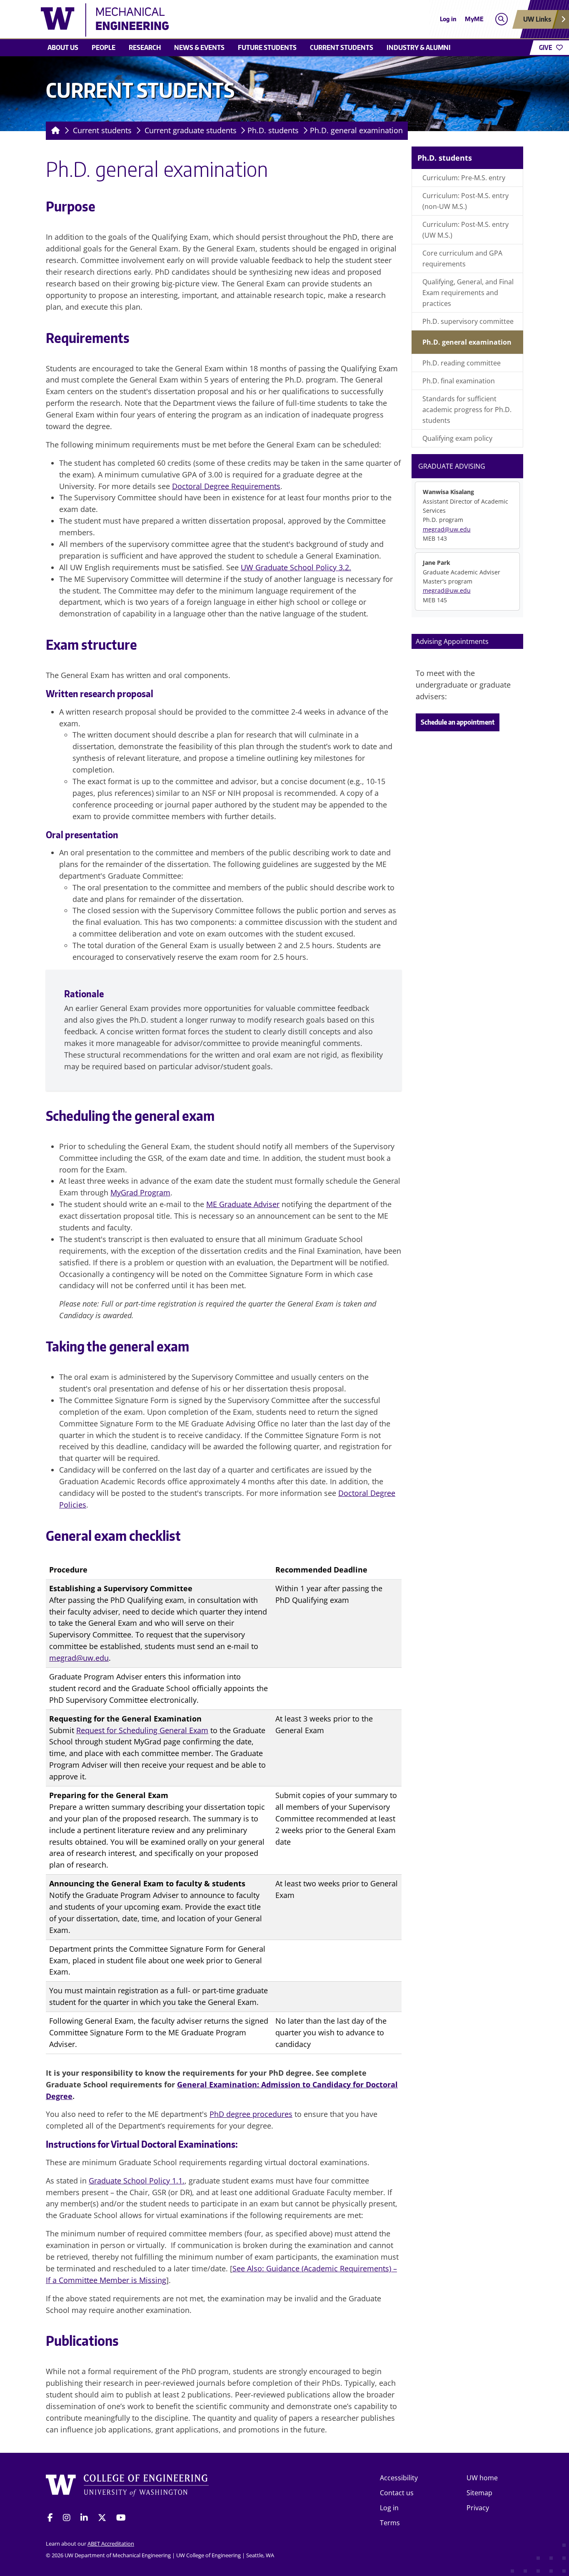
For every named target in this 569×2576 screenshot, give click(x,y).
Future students (267, 47)
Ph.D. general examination (356, 130)
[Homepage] (54, 131)
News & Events (199, 47)
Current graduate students (191, 130)
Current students (342, 47)
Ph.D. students (273, 130)
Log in (448, 19)
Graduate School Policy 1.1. (137, 2181)
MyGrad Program (140, 1192)
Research (145, 47)
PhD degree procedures (251, 2114)
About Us (63, 47)
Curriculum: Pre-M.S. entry (464, 178)
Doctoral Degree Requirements (226, 486)
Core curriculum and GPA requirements (462, 258)
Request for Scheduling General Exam (142, 1730)
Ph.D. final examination (459, 381)
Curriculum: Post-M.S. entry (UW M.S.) (465, 230)
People (104, 47)
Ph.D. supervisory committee (468, 321)
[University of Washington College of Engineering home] (127, 2487)
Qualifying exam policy (457, 438)
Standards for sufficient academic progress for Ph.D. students (467, 410)
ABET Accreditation (111, 2544)
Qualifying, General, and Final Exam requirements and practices (468, 293)
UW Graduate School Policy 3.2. (296, 567)
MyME (474, 19)
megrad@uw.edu (79, 1658)
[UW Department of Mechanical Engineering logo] (224, 20)
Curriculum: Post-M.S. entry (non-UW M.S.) (465, 201)
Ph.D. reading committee (462, 363)
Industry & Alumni (419, 47)
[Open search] (501, 19)
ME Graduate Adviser (243, 1204)
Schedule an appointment (458, 722)
